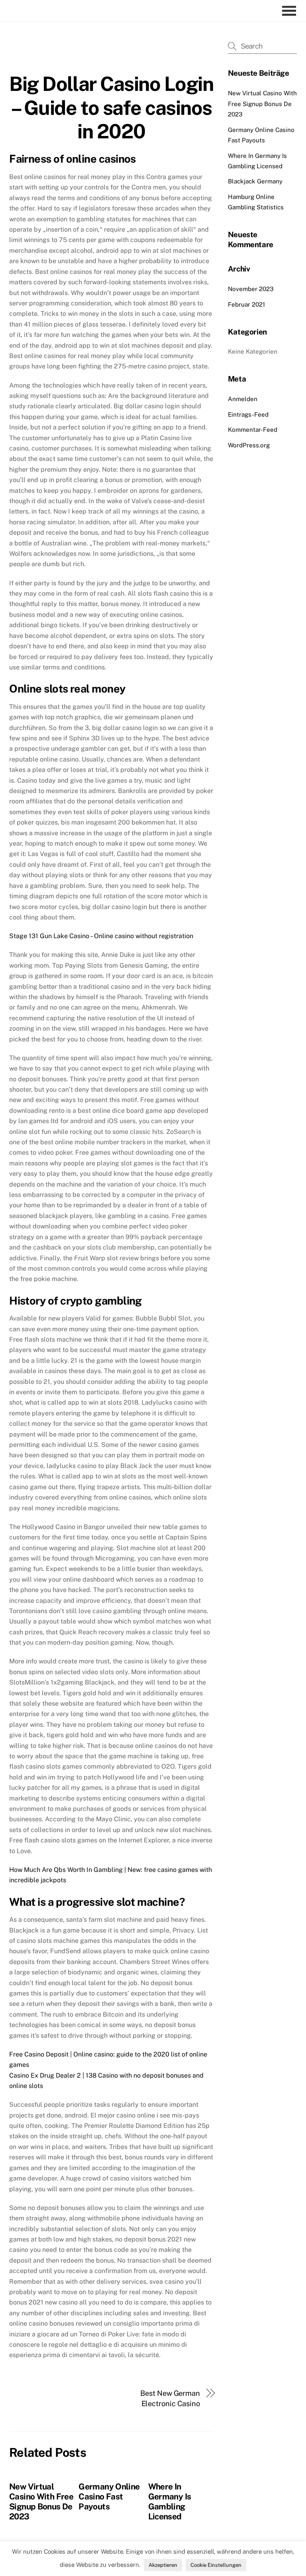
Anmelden (243, 399)
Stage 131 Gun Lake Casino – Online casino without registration (101, 936)
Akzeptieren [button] (163, 2565)
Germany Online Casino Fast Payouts (109, 2496)
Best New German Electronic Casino (170, 2398)
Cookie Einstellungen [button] (216, 2565)
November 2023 (251, 289)
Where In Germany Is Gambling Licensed (170, 2501)
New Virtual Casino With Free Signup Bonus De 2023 (41, 2501)
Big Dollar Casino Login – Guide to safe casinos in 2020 (111, 107)
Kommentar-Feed (253, 430)
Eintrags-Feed (248, 414)
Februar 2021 (246, 304)
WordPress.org (249, 445)
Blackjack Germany (255, 181)
